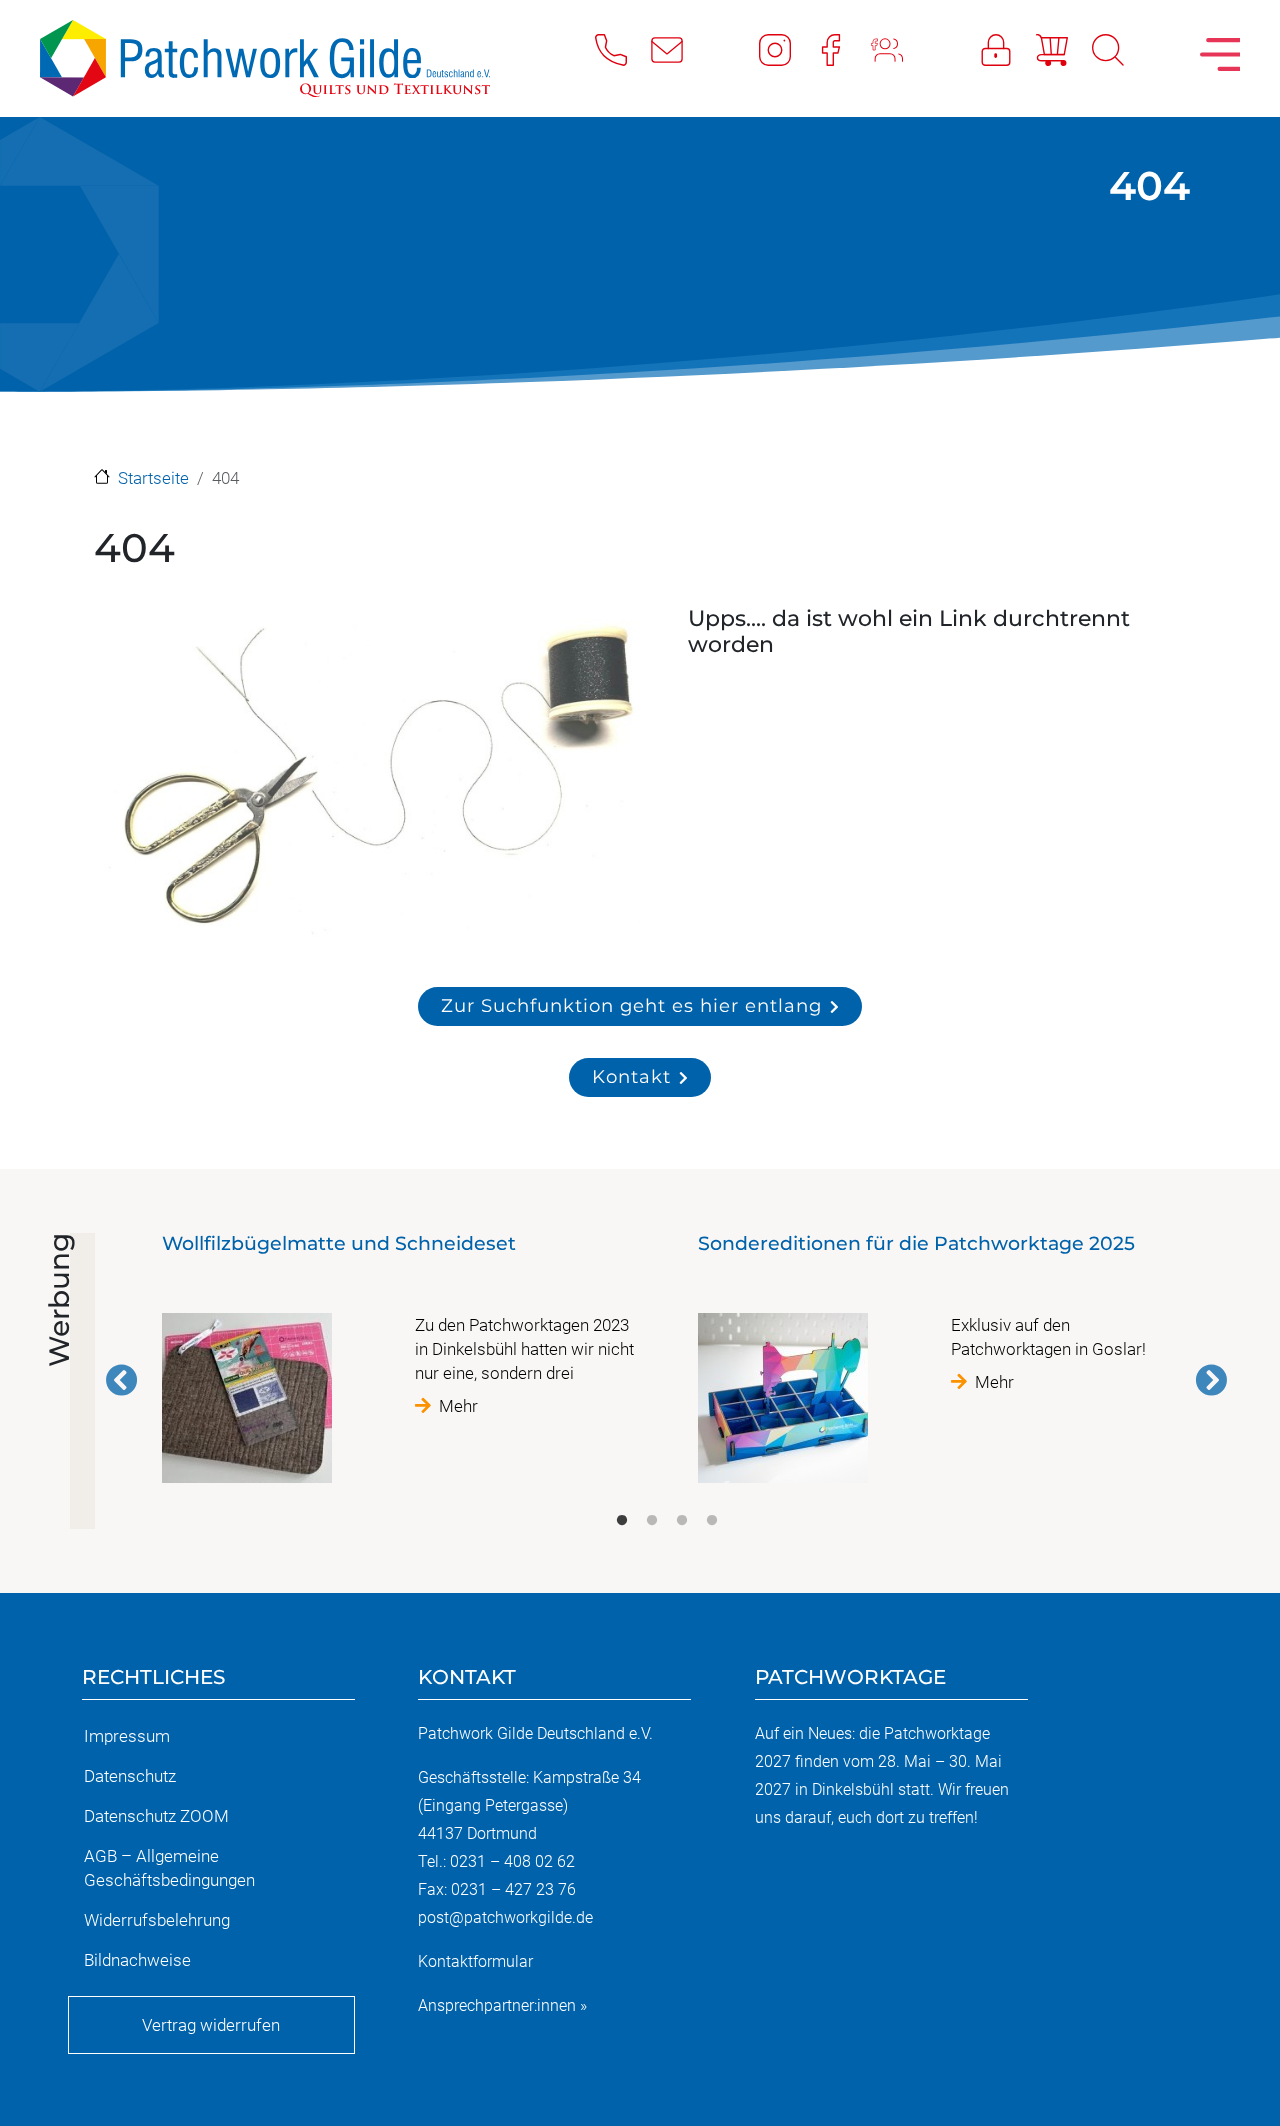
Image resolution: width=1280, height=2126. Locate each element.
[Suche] (1120, 49)
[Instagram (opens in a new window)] (787, 49)
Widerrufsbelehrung (157, 1920)
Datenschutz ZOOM (156, 1816)
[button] (369, 778)
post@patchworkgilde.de (505, 1917)
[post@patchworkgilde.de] (679, 49)
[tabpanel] (399, 1366)
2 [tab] (652, 1521)
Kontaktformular (475, 1961)
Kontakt (631, 1076)
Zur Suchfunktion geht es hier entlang (631, 1005)
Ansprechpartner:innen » (502, 2005)
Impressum (127, 1736)
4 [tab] (712, 1521)
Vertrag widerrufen (211, 2025)
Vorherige (122, 1380)
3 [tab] (682, 1521)
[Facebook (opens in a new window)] (843, 49)
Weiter (1211, 1380)
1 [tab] (622, 1521)
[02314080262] (623, 49)
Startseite (153, 478)
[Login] (1008, 49)
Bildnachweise (137, 1960)
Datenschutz (130, 1776)
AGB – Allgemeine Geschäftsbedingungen (169, 1868)
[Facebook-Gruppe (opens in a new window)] (899, 49)
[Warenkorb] (1064, 49)
